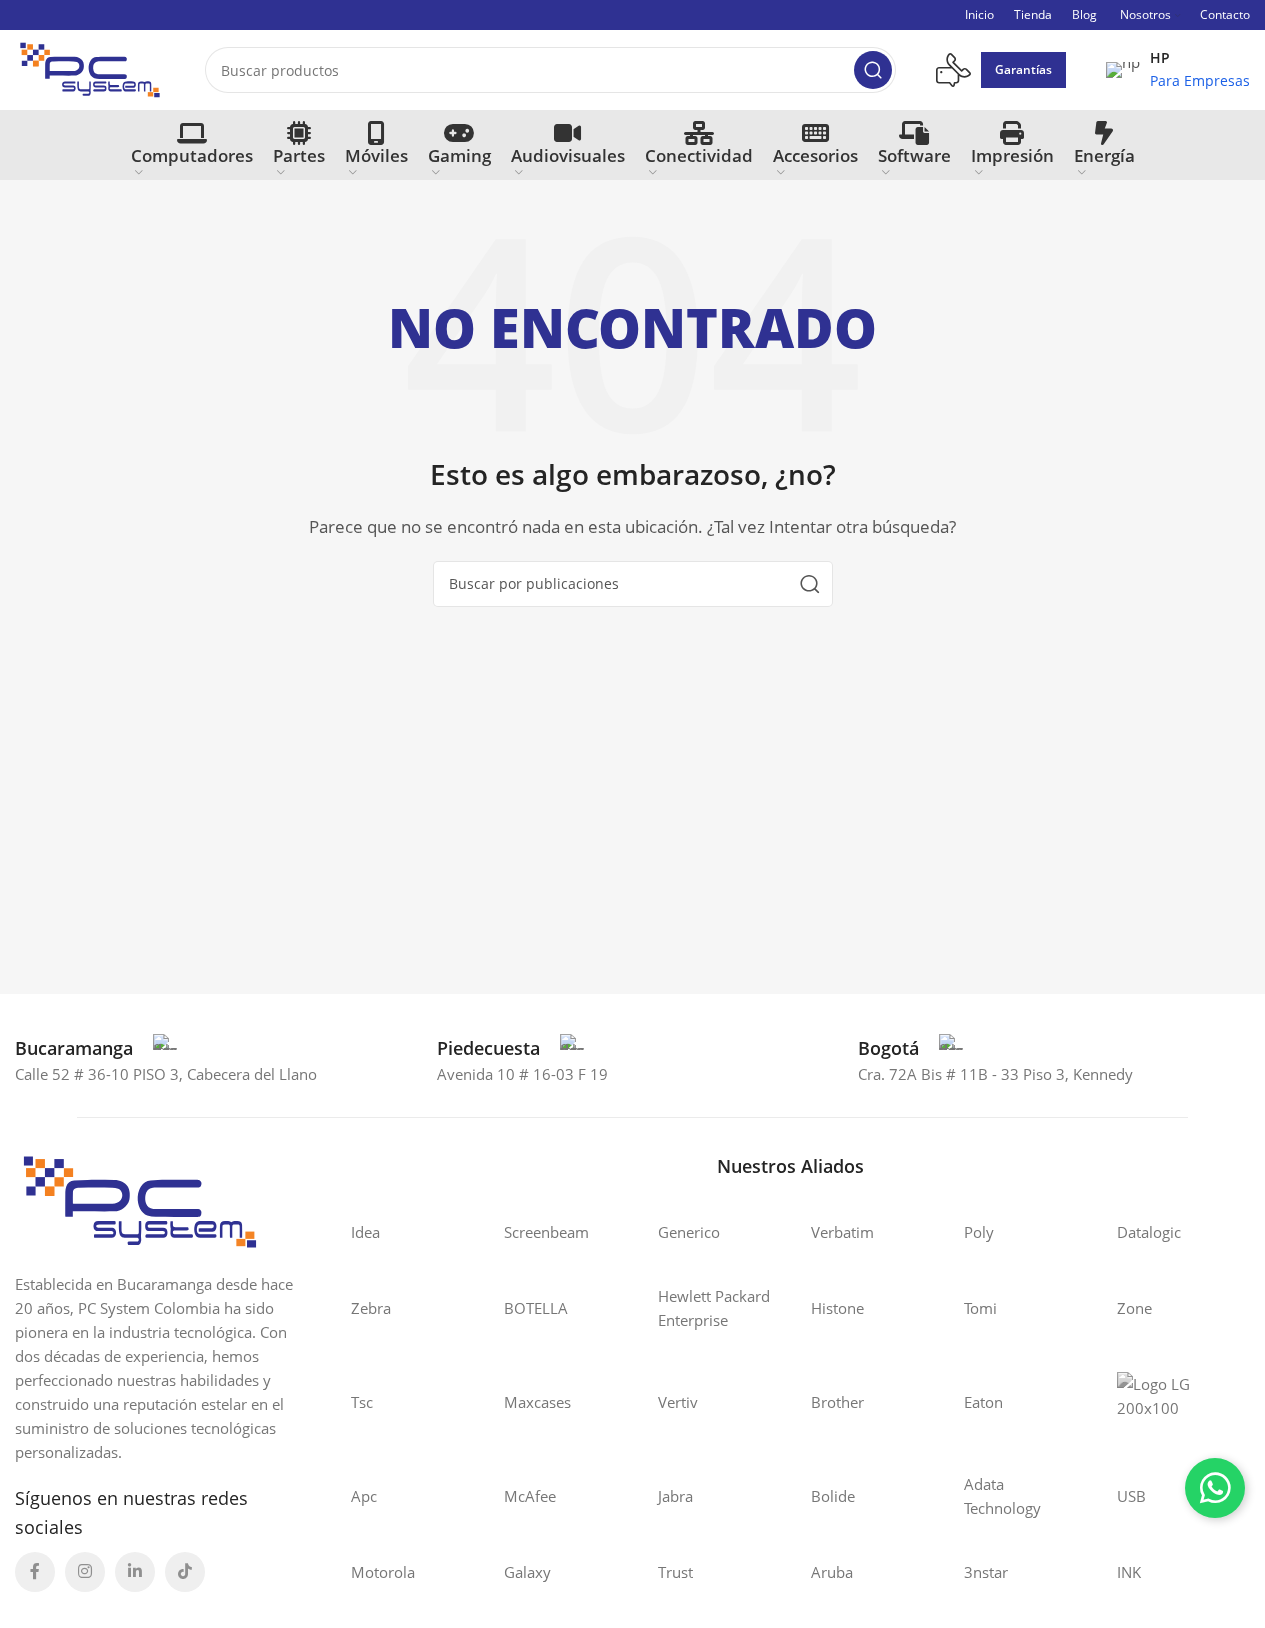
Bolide (833, 1496)
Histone (837, 1308)
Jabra (675, 1496)
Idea (365, 1232)
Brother (837, 1402)
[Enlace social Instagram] (85, 1572)
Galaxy (527, 1572)
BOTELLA (536, 1308)
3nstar (986, 1572)
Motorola (383, 1572)
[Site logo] (90, 68)
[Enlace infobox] (1178, 70)
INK (1129, 1572)
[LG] (1173, 1402)
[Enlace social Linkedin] (135, 1572)
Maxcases (537, 1402)
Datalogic (1149, 1232)
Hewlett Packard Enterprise (714, 1308)
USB (1131, 1496)
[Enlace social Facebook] (35, 1572)
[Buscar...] (873, 70)
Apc (364, 1496)
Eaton (983, 1402)
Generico (689, 1232)
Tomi (980, 1308)
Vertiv (678, 1402)
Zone (1134, 1308)
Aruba (832, 1572)
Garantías (1023, 69)
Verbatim (842, 1232)
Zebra (371, 1308)
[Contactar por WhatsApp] (1215, 1488)
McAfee (530, 1496)
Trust (675, 1572)
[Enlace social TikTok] (185, 1572)
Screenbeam (546, 1232)
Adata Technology (1002, 1496)
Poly (979, 1232)
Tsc (362, 1402)
